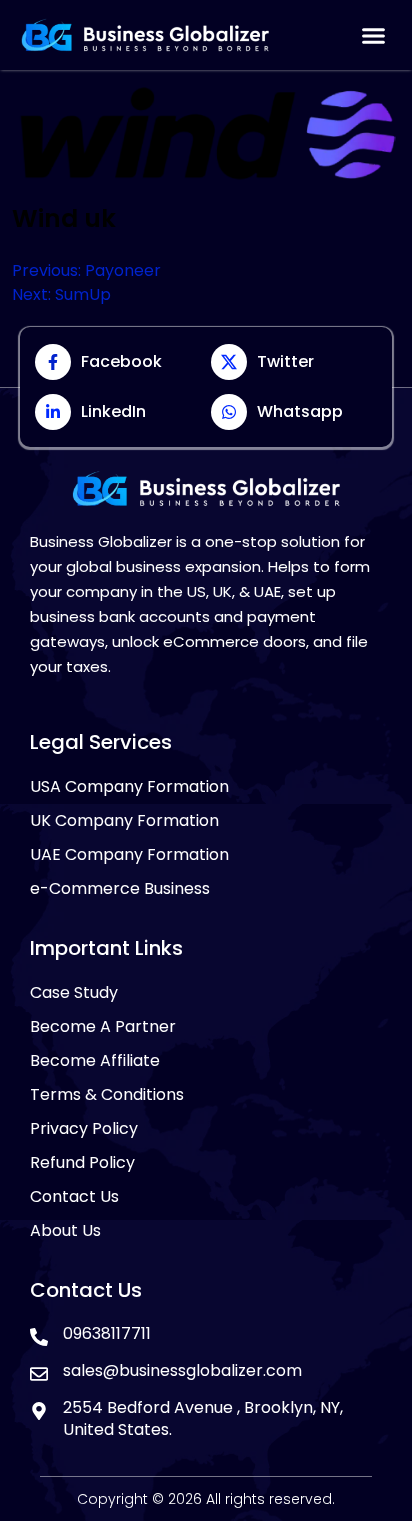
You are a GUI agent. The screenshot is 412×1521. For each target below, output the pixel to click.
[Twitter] (229, 362)
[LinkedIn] (53, 412)
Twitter (285, 361)
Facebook (121, 361)
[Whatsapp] (229, 412)
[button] (373, 35)
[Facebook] (53, 362)
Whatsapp (300, 411)
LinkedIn (113, 411)
